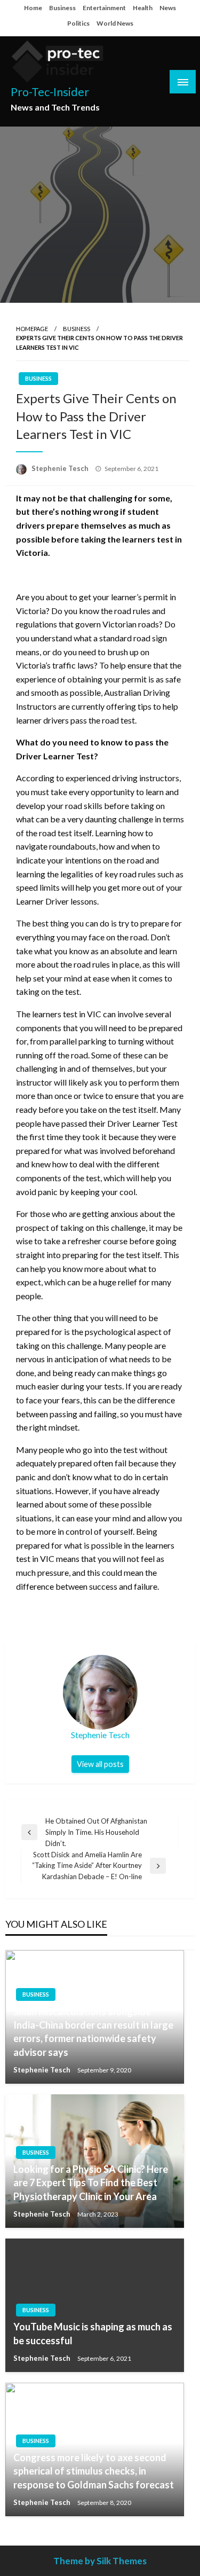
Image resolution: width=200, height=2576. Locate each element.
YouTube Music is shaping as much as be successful (93, 2333)
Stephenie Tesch (61, 468)
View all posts (100, 1764)
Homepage (32, 329)
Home (33, 8)
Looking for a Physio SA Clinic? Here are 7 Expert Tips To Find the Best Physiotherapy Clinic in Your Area (91, 2182)
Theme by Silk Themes (100, 2561)
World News (115, 23)
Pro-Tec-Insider (50, 92)
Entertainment (104, 8)
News (168, 8)
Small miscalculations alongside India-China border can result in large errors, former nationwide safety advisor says (93, 2032)
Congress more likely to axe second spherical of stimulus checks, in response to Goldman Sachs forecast (94, 2471)
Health (143, 8)
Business (62, 8)
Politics (78, 23)
